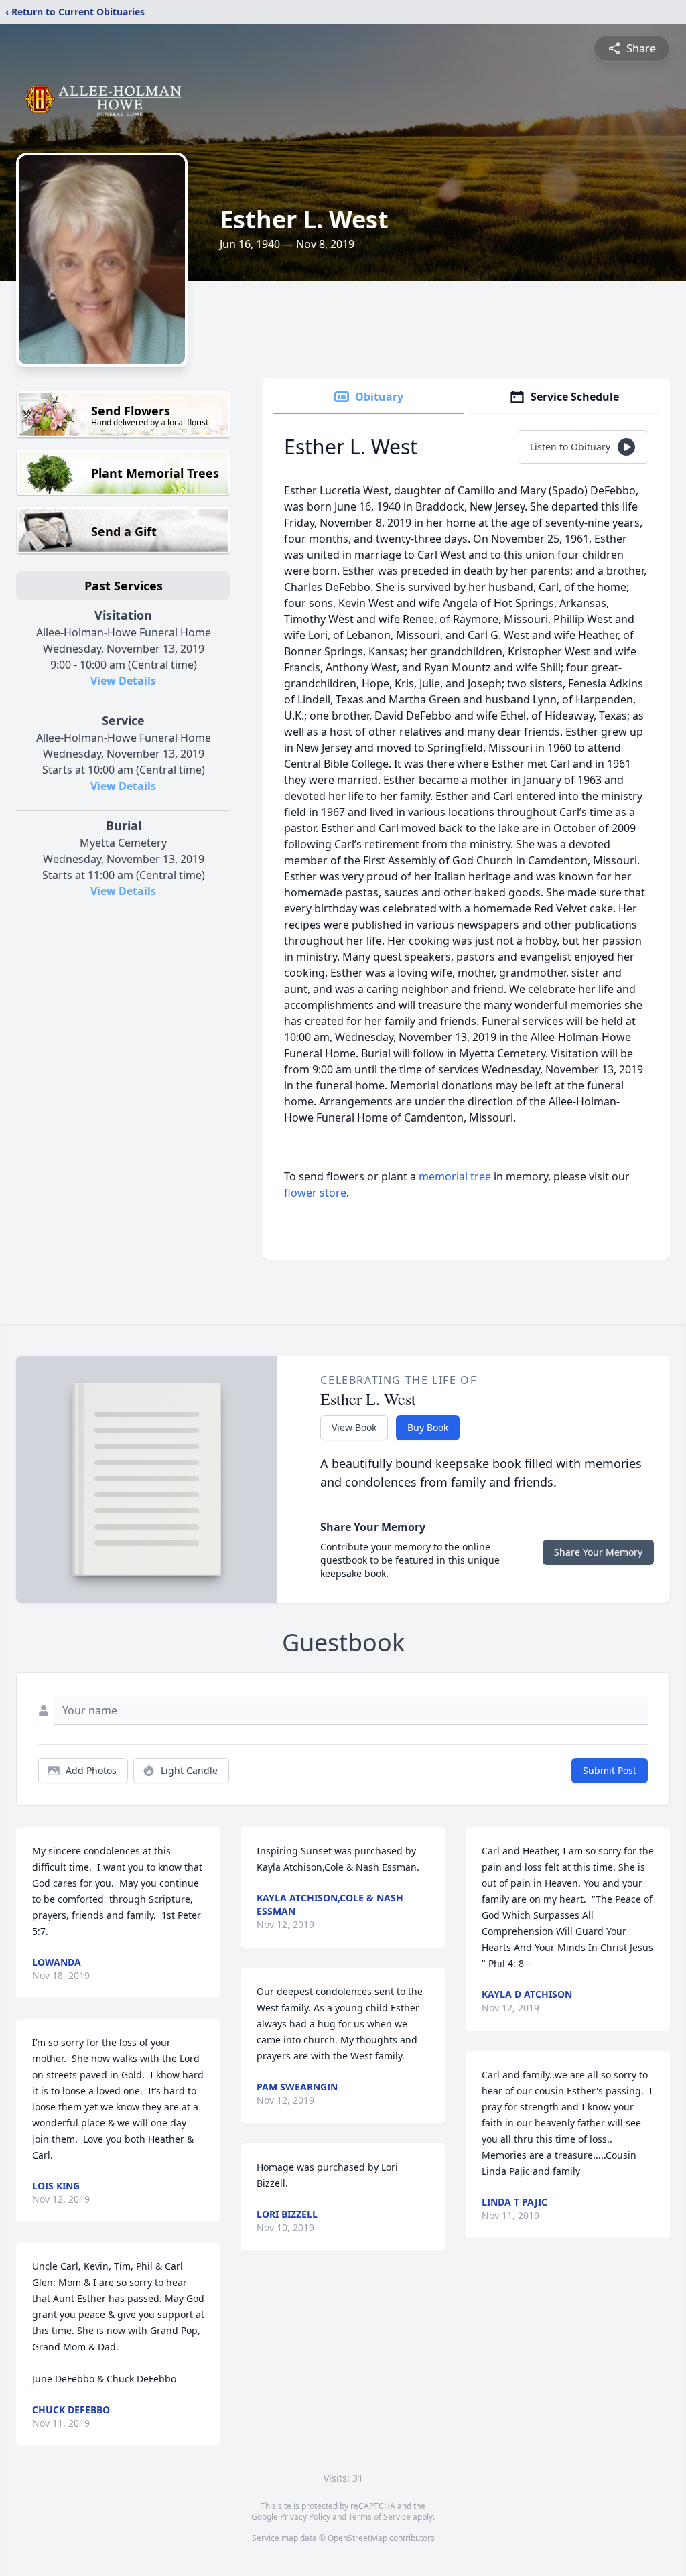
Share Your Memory (598, 1552)
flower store (315, 1193)
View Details (123, 681)
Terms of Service (380, 2517)
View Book (354, 1427)
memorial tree (455, 1176)
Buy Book (428, 1427)
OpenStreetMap (357, 2538)
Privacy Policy (305, 2517)
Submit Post (610, 1770)
